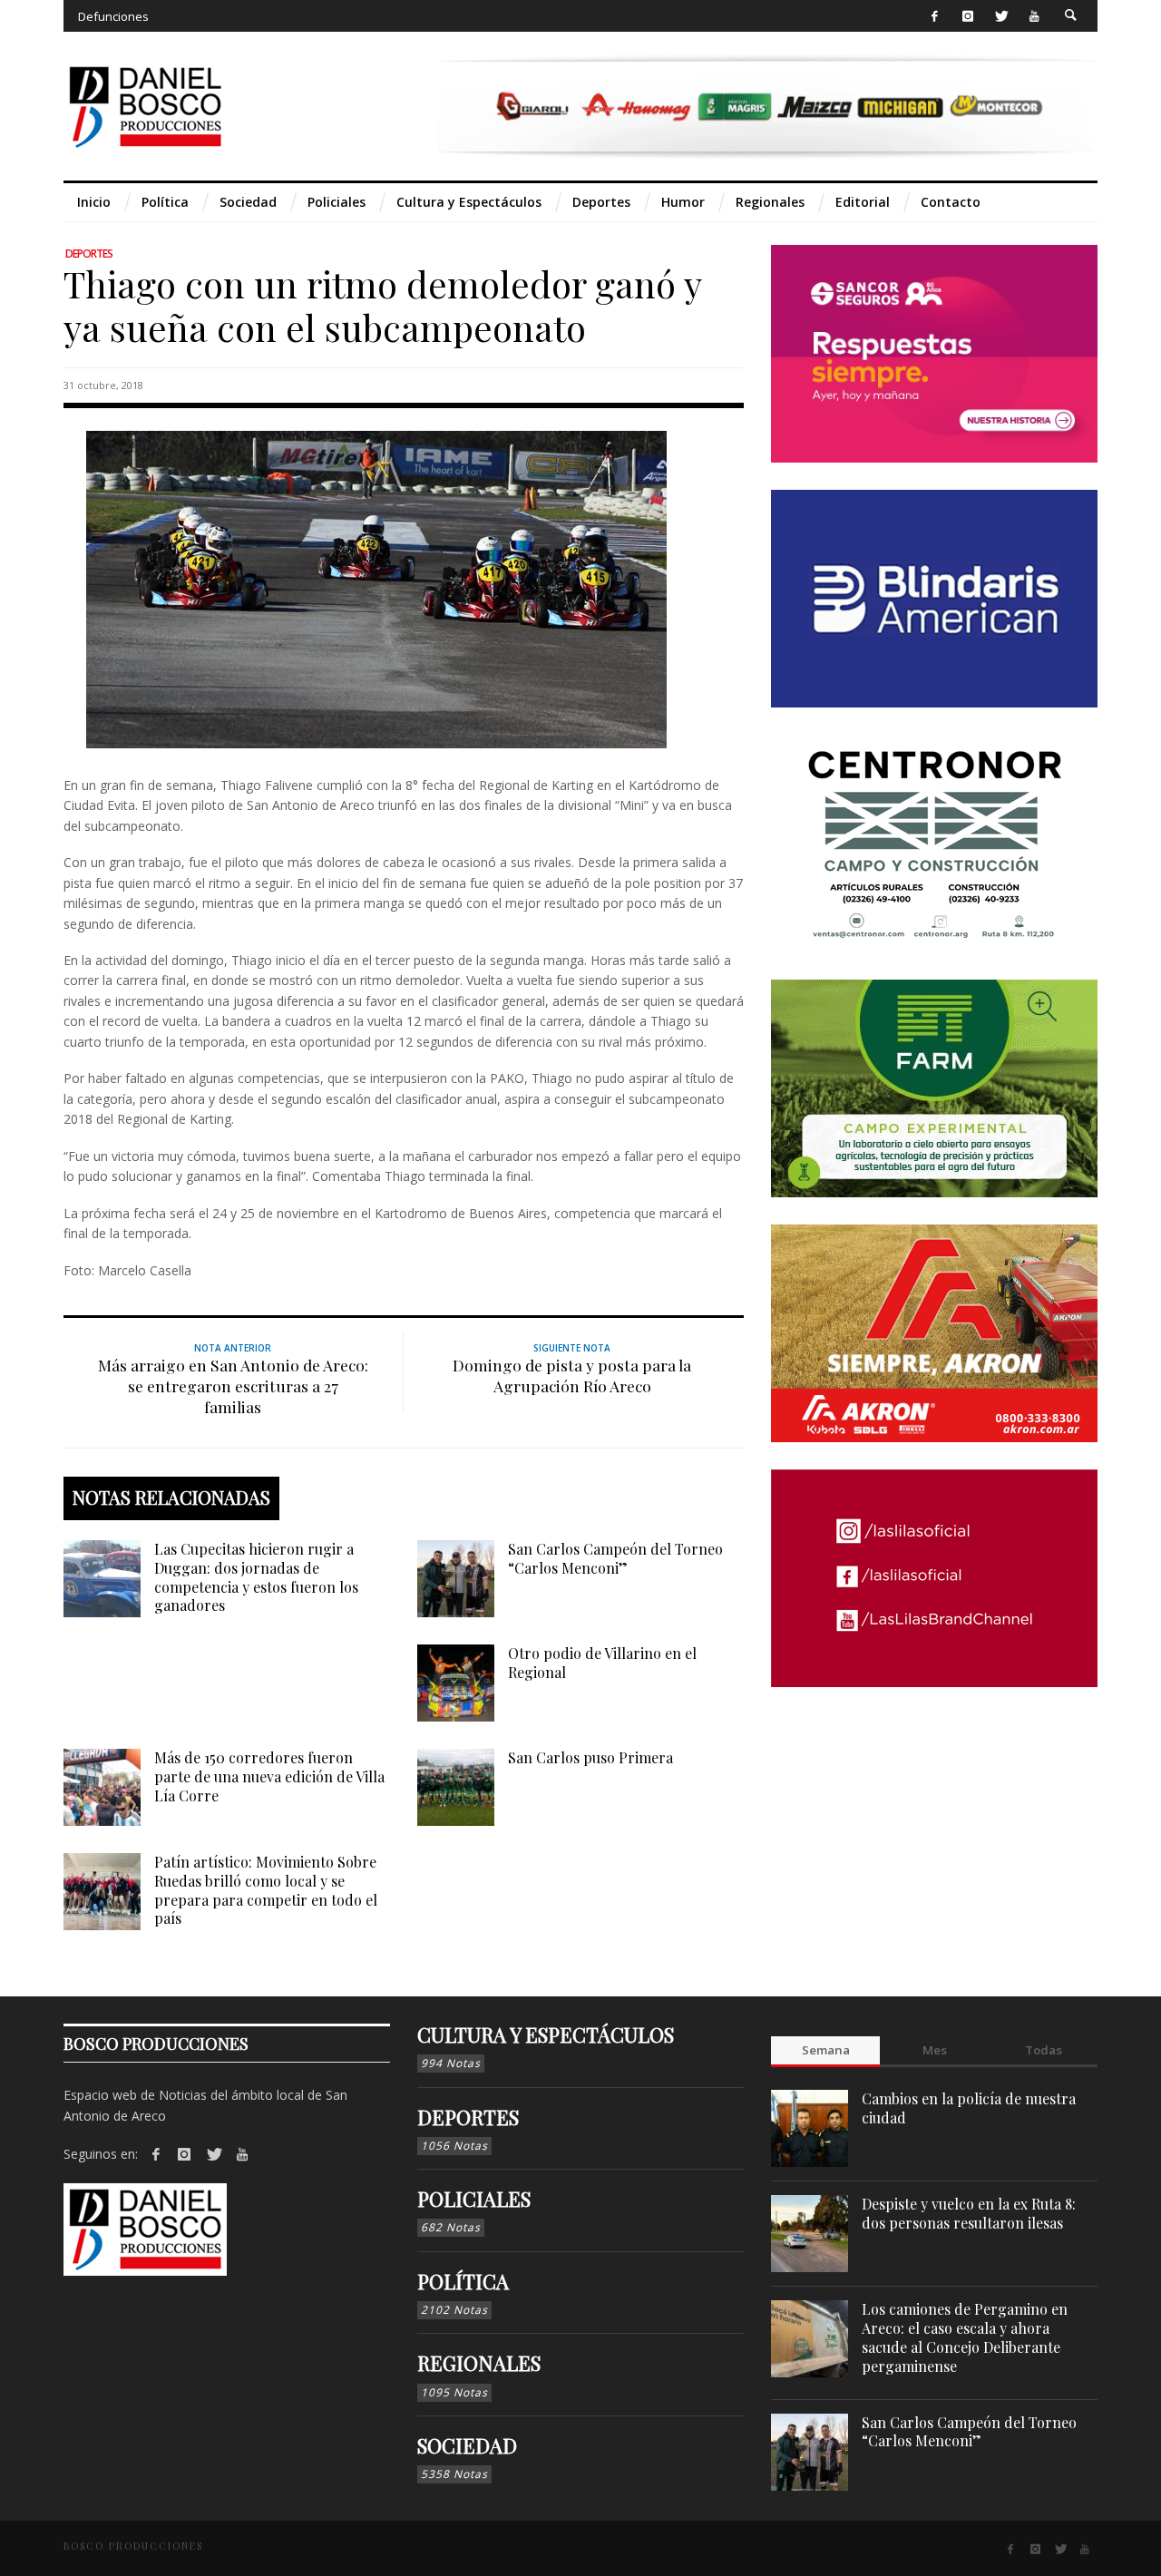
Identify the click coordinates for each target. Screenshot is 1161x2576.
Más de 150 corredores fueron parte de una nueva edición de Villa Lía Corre (269, 1776)
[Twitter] (1001, 16)
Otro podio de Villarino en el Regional (602, 1663)
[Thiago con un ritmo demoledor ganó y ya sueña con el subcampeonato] (376, 588)
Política (463, 2281)
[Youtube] (1034, 16)
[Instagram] (967, 16)
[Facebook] (935, 16)
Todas (1044, 2050)
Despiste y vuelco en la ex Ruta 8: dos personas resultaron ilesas (969, 2213)
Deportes (89, 254)
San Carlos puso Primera (590, 1757)
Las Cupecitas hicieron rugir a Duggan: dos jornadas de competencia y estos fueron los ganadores (256, 1577)
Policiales (474, 2199)
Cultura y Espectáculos (546, 2034)
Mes (935, 2050)
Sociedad (467, 2445)
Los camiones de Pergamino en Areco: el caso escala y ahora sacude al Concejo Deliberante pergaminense (965, 2337)
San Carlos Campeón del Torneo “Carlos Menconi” (615, 1558)
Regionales (479, 2363)
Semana (826, 2050)
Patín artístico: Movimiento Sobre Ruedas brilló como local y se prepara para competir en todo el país (266, 1890)
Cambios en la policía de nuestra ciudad (969, 2108)
